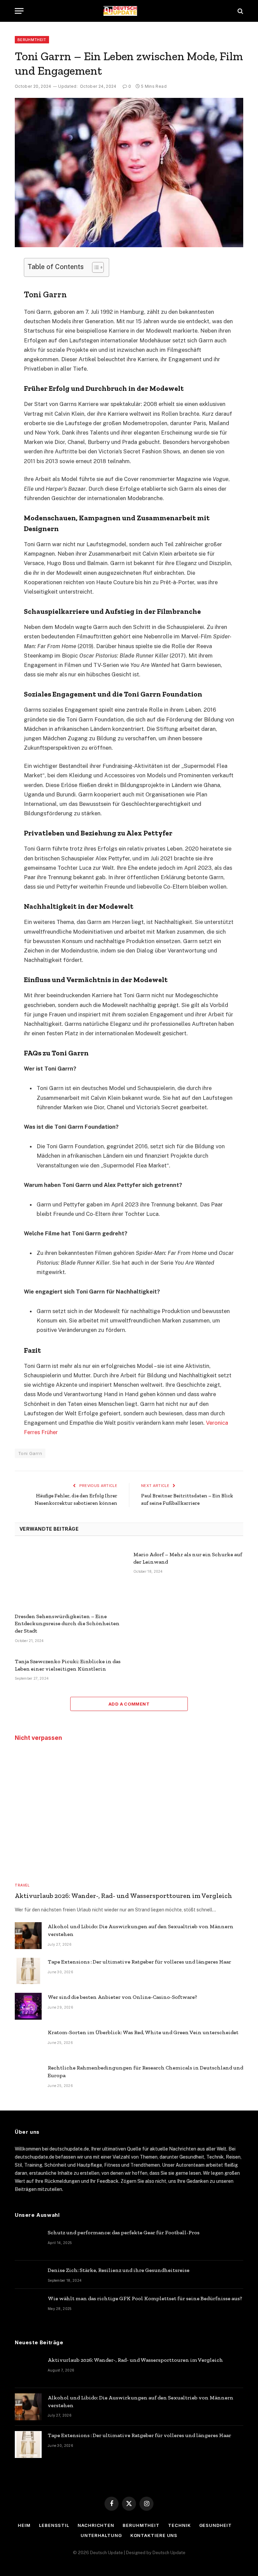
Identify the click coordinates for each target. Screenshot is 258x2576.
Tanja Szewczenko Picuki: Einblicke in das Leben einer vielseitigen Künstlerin (68, 1665)
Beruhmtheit (32, 40)
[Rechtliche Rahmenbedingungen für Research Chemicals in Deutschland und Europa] (28, 2077)
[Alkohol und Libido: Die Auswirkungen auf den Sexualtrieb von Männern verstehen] (28, 1936)
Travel (22, 1885)
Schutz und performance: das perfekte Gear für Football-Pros (124, 2232)
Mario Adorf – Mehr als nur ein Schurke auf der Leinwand (188, 1558)
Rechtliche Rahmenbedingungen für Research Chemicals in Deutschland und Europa (145, 2071)
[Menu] (19, 11)
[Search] (240, 11)
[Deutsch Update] (129, 11)
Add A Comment (129, 1704)
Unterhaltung (101, 2535)
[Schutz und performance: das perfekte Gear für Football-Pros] (28, 2242)
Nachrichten (96, 2525)
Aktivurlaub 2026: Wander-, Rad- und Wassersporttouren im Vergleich (123, 1896)
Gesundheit (216, 2525)
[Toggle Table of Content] (95, 267)
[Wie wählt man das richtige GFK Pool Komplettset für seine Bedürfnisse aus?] (28, 2308)
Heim (24, 2525)
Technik (179, 2525)
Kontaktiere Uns (154, 2535)
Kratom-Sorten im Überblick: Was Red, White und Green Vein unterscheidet (143, 2032)
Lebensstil (54, 2525)
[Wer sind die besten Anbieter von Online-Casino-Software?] (28, 2006)
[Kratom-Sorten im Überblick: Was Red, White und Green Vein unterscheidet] (28, 2042)
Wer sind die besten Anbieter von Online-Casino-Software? (122, 1997)
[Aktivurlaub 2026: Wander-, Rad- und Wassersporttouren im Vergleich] (129, 1813)
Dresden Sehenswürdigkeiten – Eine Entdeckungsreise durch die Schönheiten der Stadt (67, 1624)
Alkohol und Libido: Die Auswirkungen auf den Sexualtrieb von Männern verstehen (141, 1930)
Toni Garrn (30, 1453)
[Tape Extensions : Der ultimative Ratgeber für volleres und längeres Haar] (28, 1971)
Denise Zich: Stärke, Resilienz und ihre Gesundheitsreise (119, 2270)
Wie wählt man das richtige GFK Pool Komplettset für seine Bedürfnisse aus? (145, 2298)
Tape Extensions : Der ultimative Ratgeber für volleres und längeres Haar (139, 1962)
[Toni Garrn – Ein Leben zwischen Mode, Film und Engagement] (129, 173)
